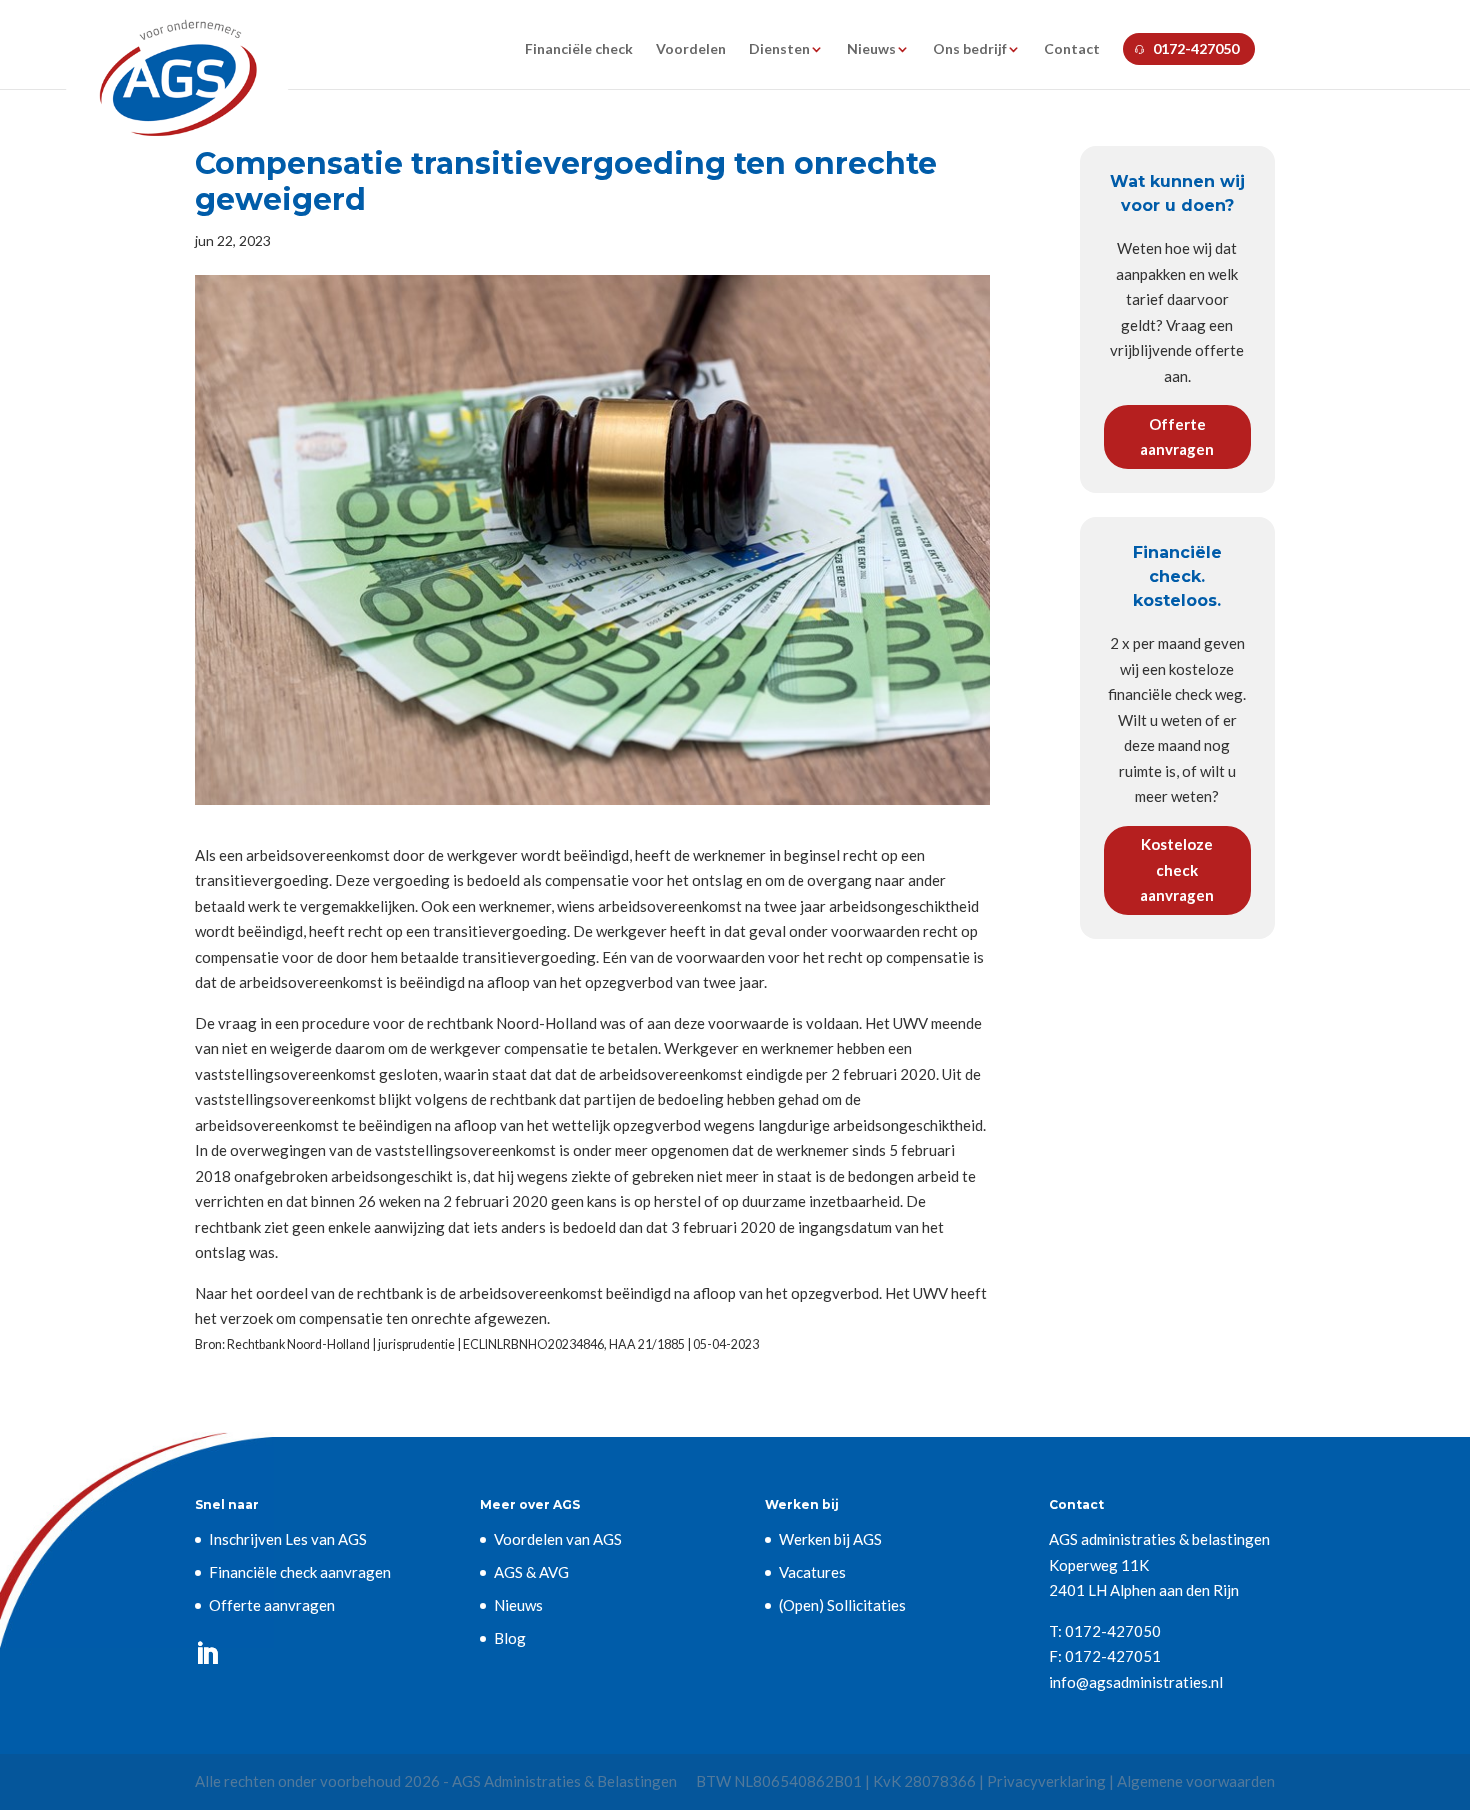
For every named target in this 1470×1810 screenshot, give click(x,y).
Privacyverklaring (1046, 1781)
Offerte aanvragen (1177, 437)
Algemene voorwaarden (1196, 1781)
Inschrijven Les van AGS (288, 1539)
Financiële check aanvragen (300, 1572)
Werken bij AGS (830, 1539)
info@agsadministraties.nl (1136, 1682)
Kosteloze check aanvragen (1177, 869)
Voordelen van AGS (558, 1539)
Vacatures (812, 1572)
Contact (1072, 49)
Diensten (779, 49)
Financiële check (579, 49)
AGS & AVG (531, 1572)
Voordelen (691, 49)
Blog (510, 1638)
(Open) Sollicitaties (842, 1605)
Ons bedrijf (970, 49)
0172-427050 (1196, 48)
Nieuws (871, 49)
